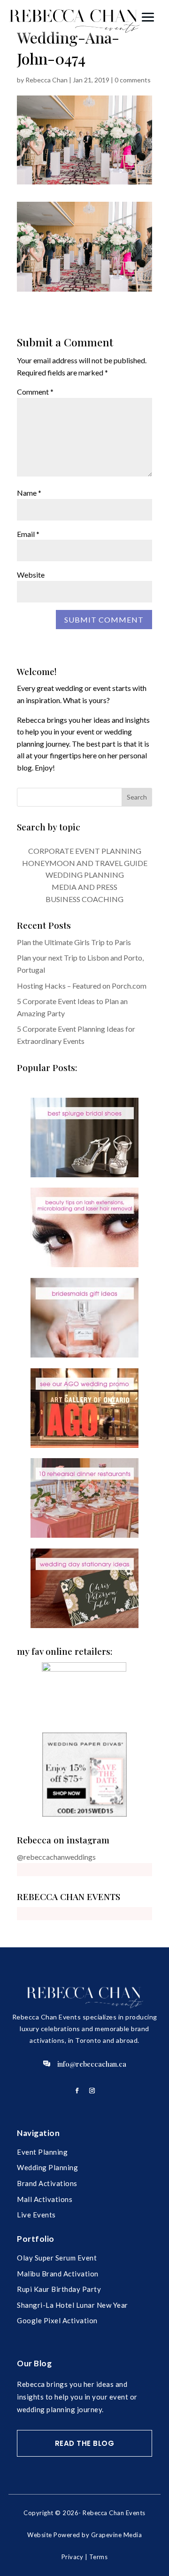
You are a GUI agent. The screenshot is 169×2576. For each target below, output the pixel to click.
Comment (35, 392)
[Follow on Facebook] (77, 2091)
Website (31, 575)
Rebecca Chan (46, 80)
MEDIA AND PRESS (84, 887)
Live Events (36, 2215)
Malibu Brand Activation (58, 2274)
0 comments (133, 80)
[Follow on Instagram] (92, 2091)
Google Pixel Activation (57, 2320)
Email (28, 534)
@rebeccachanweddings (56, 1857)
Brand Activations (47, 2183)
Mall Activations (45, 2199)
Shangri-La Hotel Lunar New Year (73, 2305)
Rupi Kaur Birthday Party (59, 2289)
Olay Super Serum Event (57, 2258)
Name (29, 493)
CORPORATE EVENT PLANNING (85, 851)
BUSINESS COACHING (84, 899)
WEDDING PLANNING (85, 875)
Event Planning (42, 2152)
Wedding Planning (47, 2167)
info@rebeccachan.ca (92, 2064)
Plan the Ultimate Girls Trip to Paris (74, 942)
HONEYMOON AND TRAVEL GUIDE (85, 863)
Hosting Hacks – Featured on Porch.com (82, 986)
